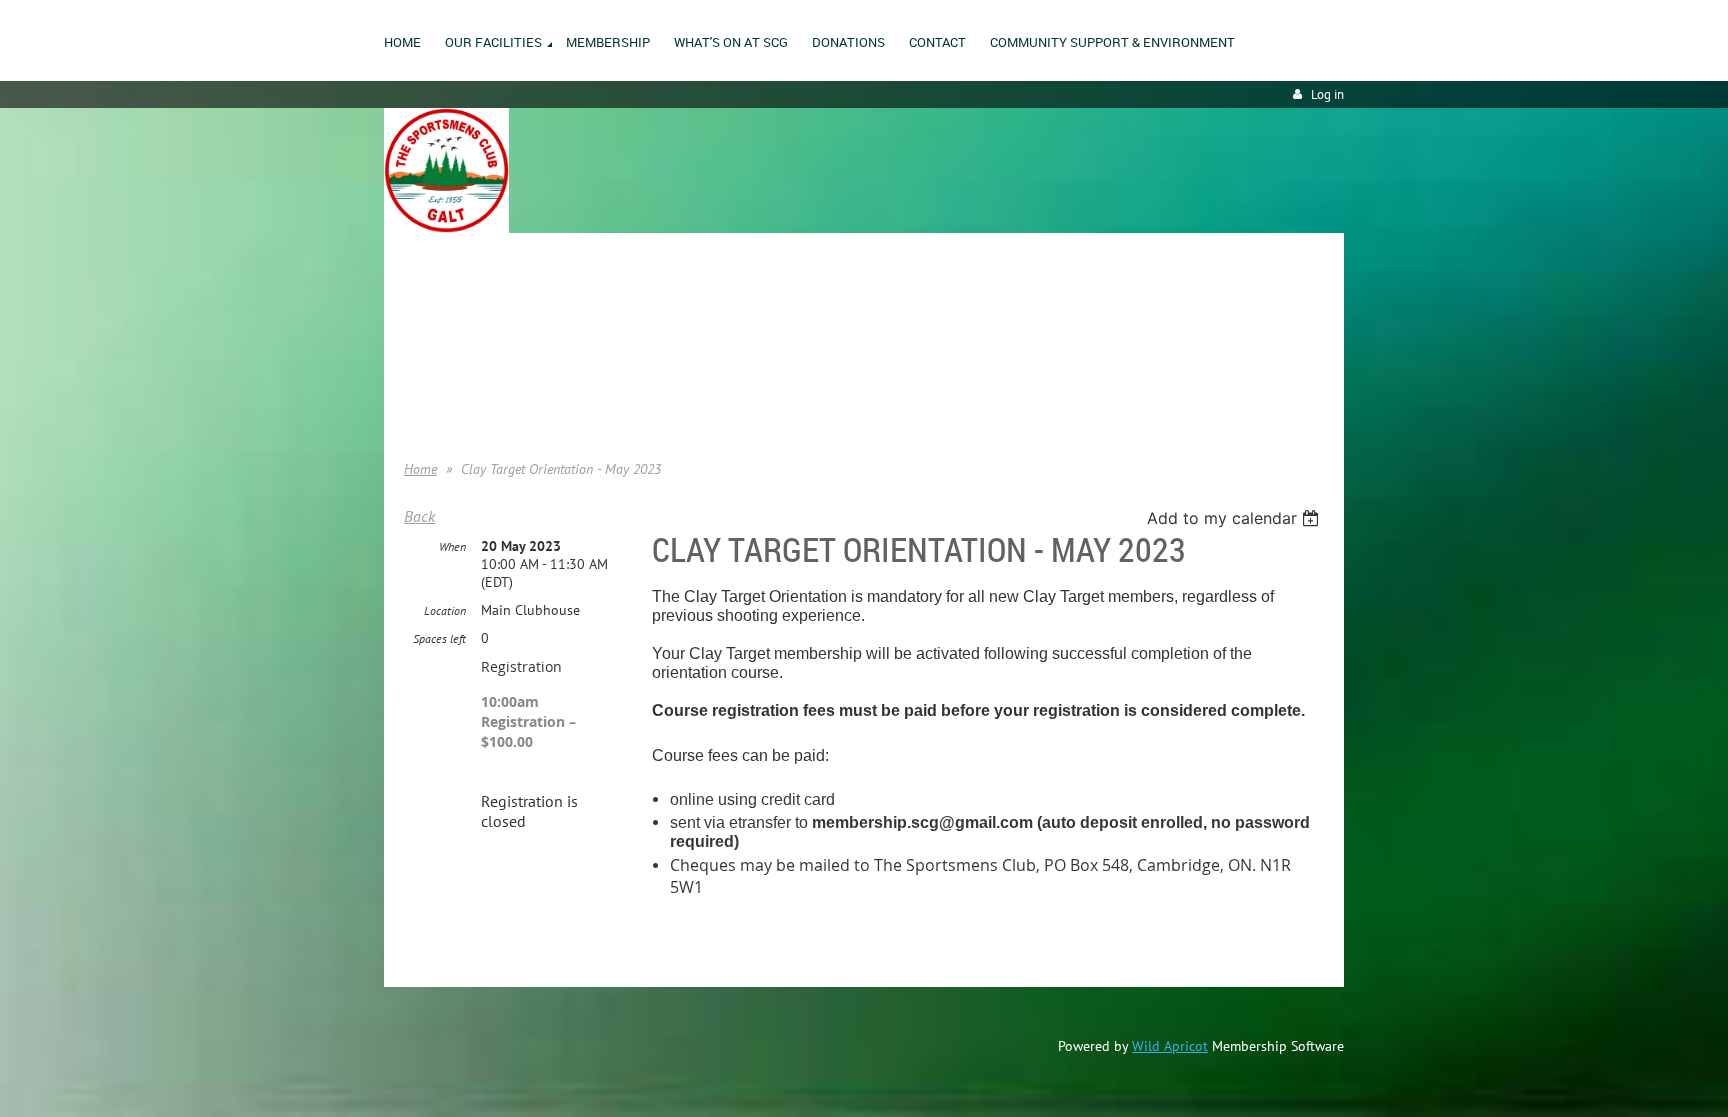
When (452, 546)
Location (445, 610)
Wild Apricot (1170, 1046)
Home (421, 309)
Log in (1327, 94)
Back (419, 516)
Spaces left (439, 638)
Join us (424, 339)
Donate (425, 369)
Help (417, 399)
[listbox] (1235, 518)
